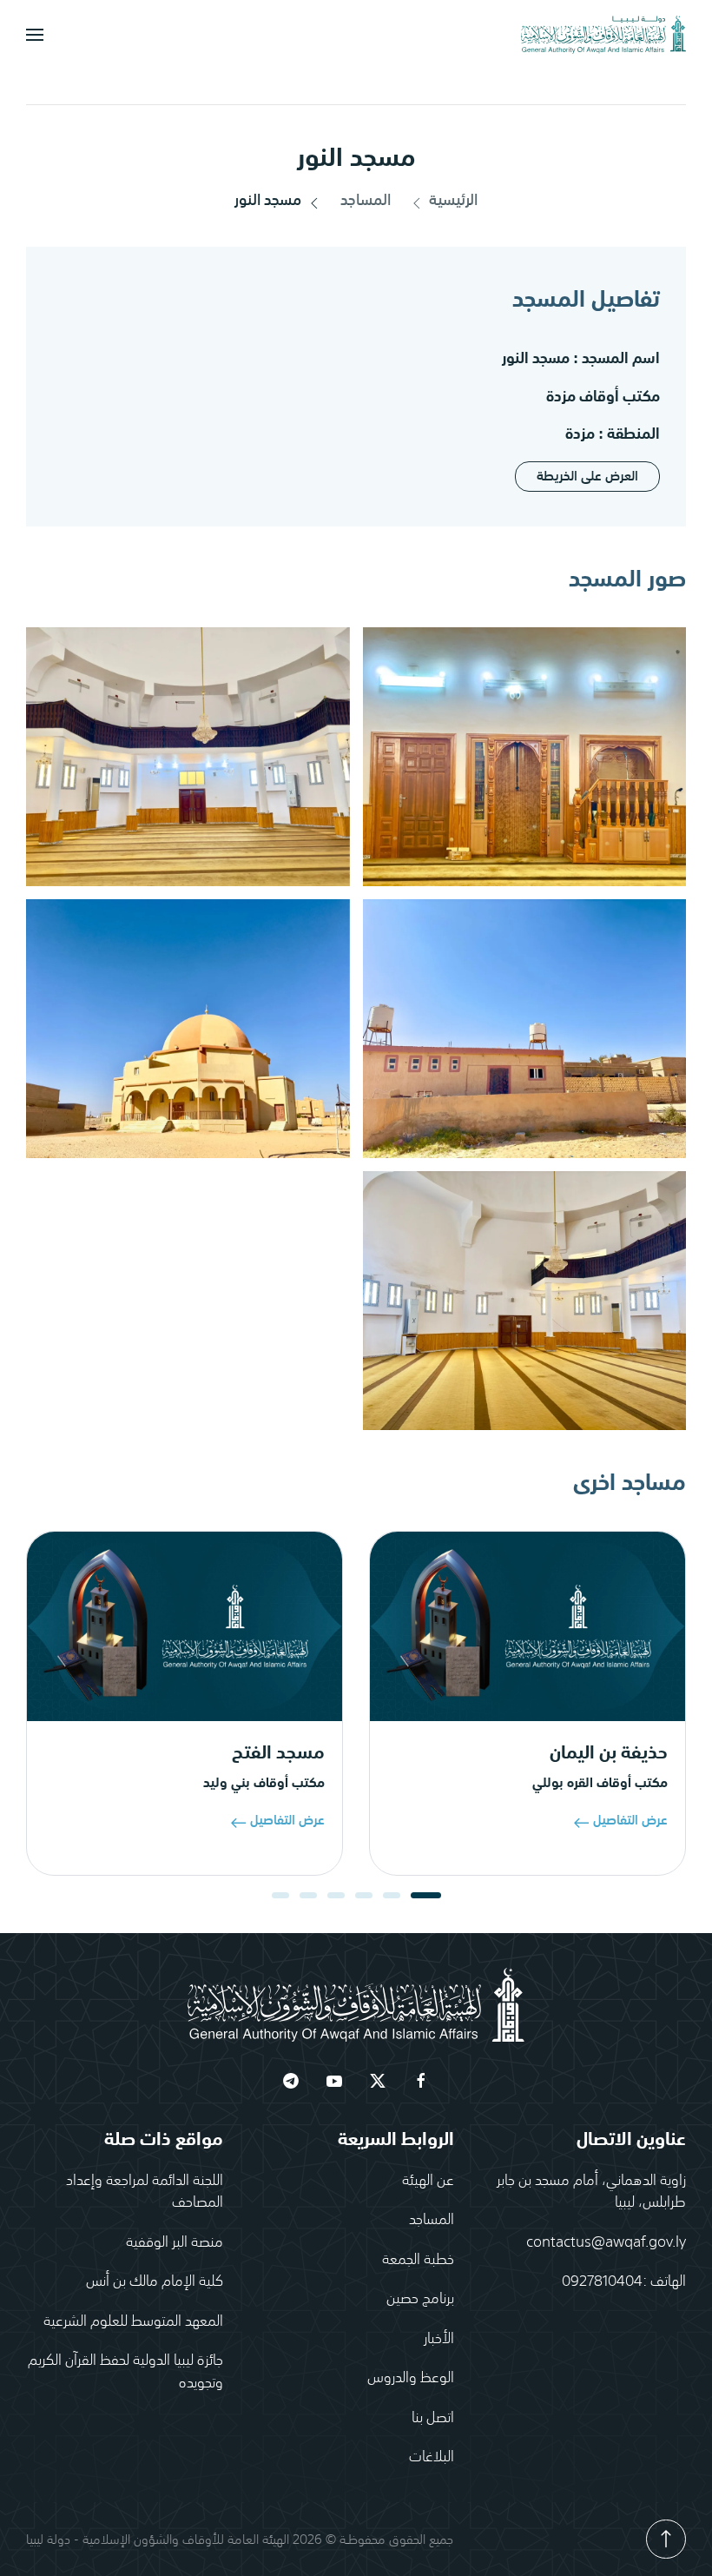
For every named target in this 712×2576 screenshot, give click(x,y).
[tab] (426, 1895)
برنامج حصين (420, 2297)
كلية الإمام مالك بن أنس (155, 2280)
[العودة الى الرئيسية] (603, 35)
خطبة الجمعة (418, 2258)
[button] (35, 35)
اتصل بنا (433, 2416)
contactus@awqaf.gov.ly (606, 2241)
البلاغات (432, 2455)
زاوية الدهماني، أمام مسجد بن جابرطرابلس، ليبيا (591, 2190)
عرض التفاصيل (630, 1820)
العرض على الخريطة (587, 477)
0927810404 (602, 2280)
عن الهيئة (428, 2179)
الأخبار (439, 2337)
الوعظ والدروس (411, 2376)
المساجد (366, 201)
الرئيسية (453, 201)
